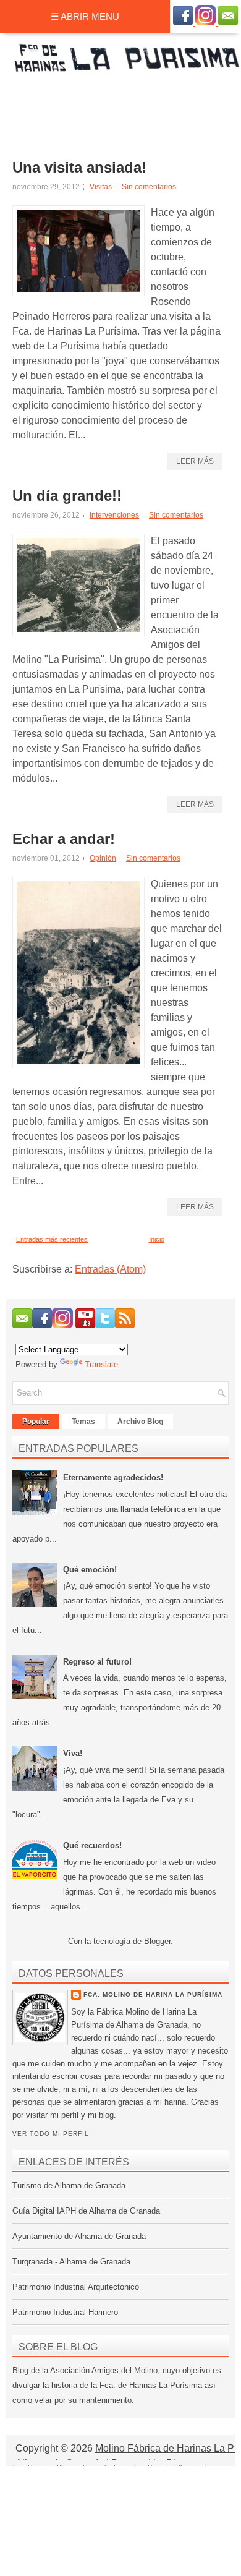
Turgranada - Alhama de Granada (71, 2262)
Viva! (73, 1753)
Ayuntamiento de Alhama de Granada (79, 2236)
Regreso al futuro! (97, 1662)
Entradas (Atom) (110, 1269)
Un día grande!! (67, 496)
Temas (83, 1422)
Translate (101, 1364)
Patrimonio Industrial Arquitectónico (76, 2287)
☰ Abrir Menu (85, 16)
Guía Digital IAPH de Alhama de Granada (86, 2211)
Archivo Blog (140, 1422)
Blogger (157, 1941)
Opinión (103, 858)
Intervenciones (114, 515)
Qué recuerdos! (92, 1845)
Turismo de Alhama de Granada (69, 2186)
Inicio (157, 1239)
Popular (36, 1422)
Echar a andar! (64, 839)
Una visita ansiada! (79, 168)
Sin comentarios (149, 187)
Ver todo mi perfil (51, 2134)
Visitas (101, 187)
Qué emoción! (90, 1570)
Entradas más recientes (52, 1239)
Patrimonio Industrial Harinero (65, 2312)
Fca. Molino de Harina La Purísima (153, 1994)
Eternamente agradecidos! (113, 1478)
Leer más (195, 461)
